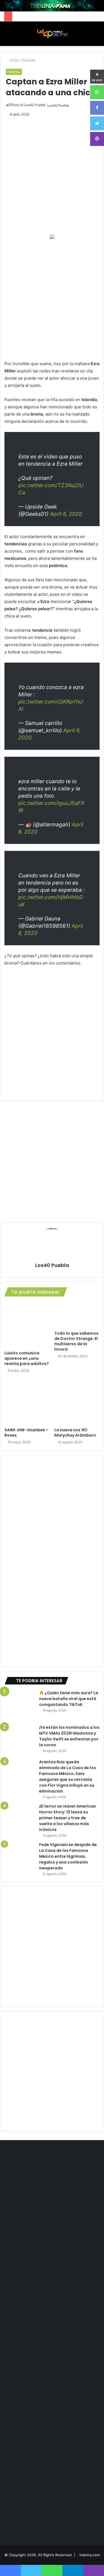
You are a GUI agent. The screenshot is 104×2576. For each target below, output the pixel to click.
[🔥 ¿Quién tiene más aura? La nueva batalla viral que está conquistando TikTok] (20, 1705)
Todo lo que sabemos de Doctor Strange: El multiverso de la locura (76, 1341)
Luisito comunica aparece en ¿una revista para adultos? (27, 1358)
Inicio (14, 60)
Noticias (29, 60)
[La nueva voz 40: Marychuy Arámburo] (77, 1402)
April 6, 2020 (66, 514)
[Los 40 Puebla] (52, 34)
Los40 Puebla (58, 105)
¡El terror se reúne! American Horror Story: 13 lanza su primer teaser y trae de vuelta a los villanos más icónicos (68, 1818)
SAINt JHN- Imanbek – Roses (26, 1433)
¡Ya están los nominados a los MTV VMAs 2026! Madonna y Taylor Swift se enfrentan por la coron (69, 1736)
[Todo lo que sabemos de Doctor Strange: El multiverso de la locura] (77, 1315)
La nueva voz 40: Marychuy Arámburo (75, 1433)
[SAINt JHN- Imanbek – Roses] (27, 1402)
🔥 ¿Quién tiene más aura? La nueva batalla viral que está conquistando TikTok (69, 1699)
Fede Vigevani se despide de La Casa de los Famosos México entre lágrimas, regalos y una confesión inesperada (68, 1856)
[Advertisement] (52, 300)
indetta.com (90, 2555)
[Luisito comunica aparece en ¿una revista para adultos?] (27, 1325)
